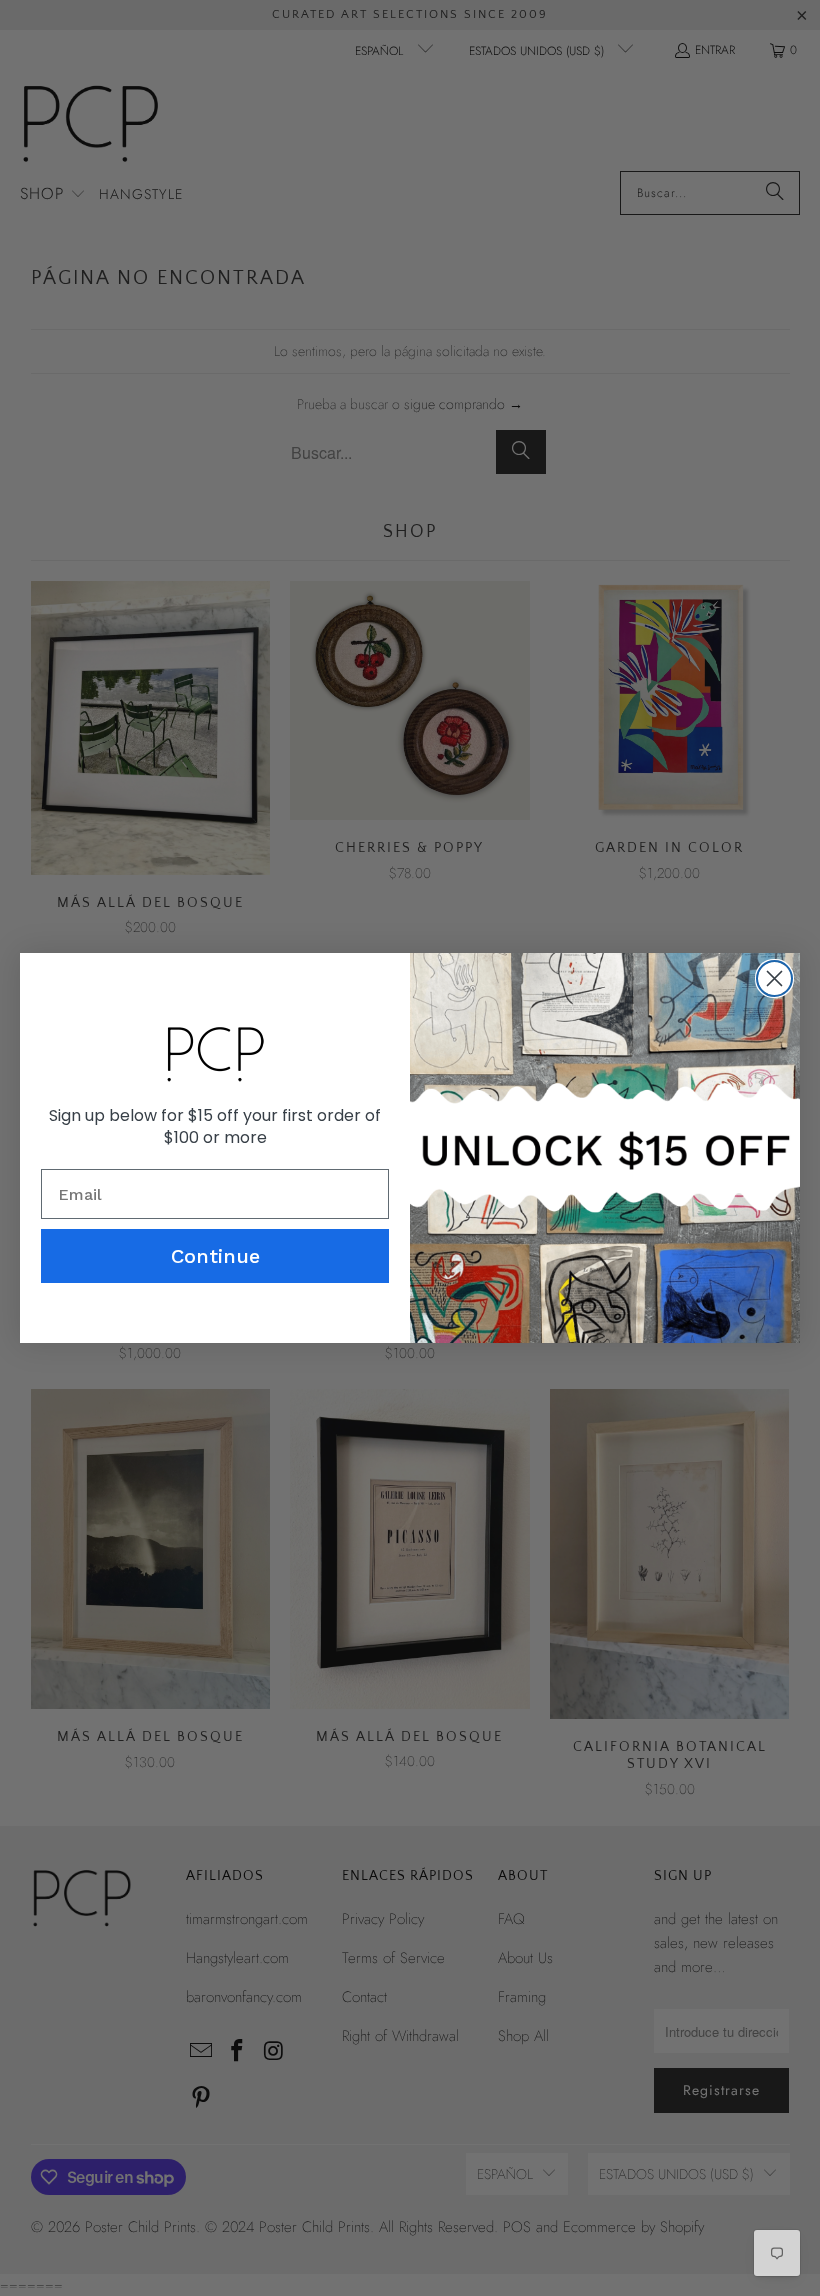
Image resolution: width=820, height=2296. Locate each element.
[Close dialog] (774, 978)
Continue (215, 1256)
